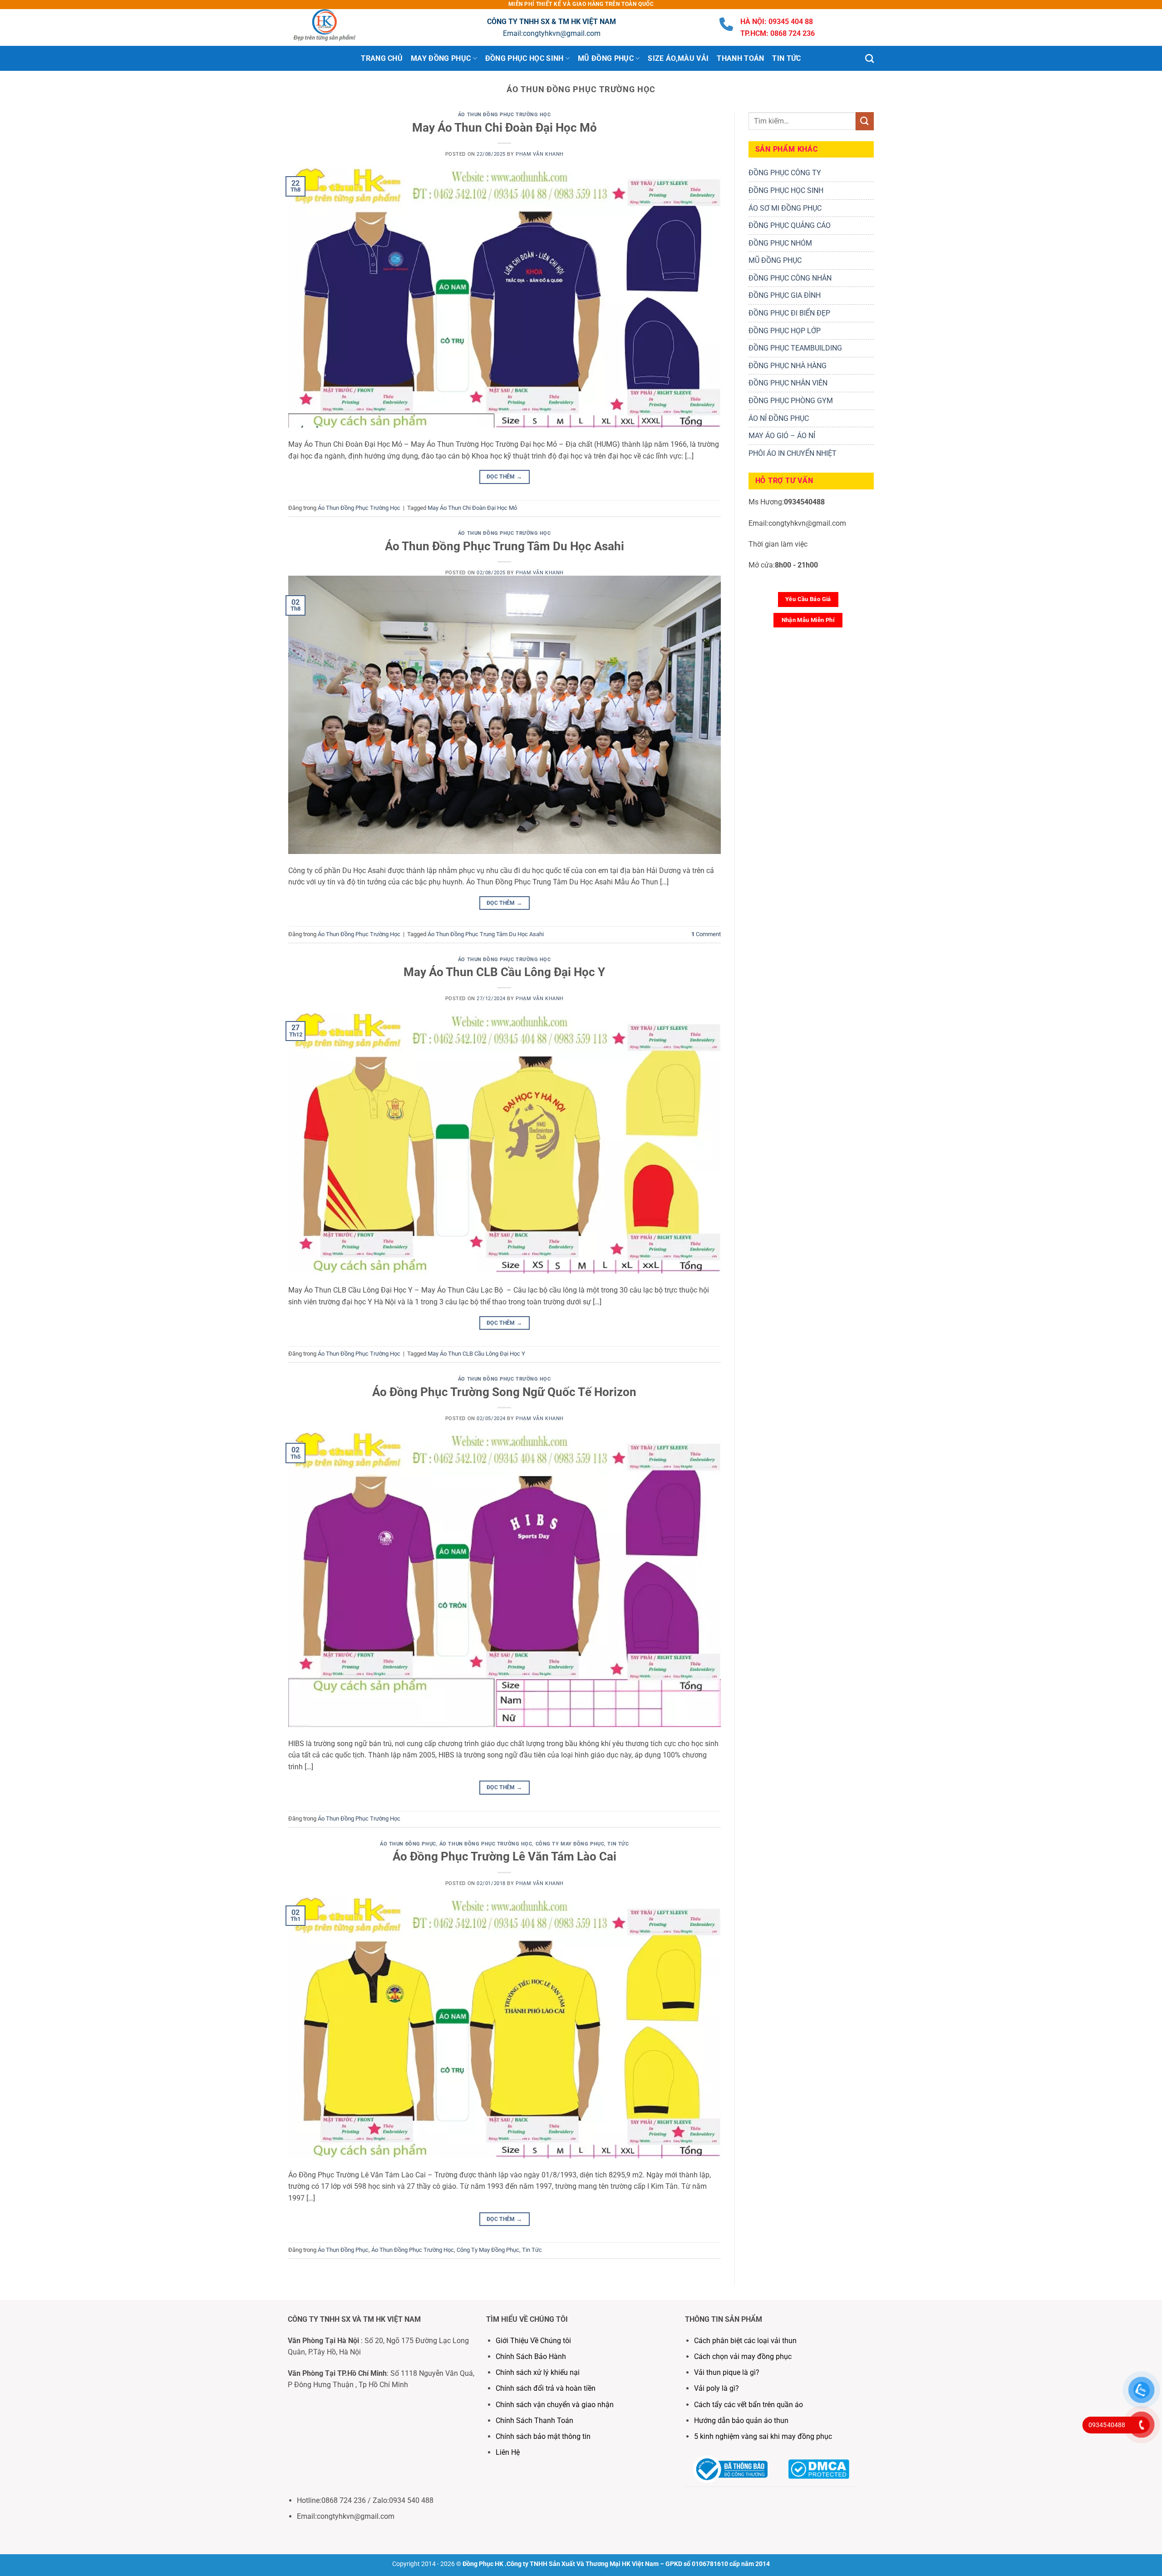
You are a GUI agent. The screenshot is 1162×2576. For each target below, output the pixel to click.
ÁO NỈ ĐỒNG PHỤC (779, 418)
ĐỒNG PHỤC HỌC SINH (786, 190)
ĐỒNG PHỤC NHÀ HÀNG (788, 366)
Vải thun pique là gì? (727, 2372)
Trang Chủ (382, 58)
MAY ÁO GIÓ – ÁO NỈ (782, 436)
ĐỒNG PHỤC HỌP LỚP (785, 331)
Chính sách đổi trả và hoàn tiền (546, 2388)
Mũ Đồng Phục (606, 58)
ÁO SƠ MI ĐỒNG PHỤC (785, 208)
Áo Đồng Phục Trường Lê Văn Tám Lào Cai (505, 1856)
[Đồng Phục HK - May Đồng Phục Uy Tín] (334, 27)
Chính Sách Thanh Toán (534, 2421)
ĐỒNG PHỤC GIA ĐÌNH (785, 295)
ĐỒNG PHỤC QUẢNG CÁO (790, 225)
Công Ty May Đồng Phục (570, 1844)
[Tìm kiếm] (869, 58)
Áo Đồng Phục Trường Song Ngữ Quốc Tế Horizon (504, 1392)
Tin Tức (786, 58)
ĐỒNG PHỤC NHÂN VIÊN (788, 383)
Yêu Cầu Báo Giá (808, 599)
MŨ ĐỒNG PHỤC (775, 260)
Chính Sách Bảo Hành (531, 2356)
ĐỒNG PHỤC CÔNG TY (785, 173)
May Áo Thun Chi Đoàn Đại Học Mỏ (505, 128)
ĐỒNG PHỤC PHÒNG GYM (791, 401)
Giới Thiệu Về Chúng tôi (533, 2341)
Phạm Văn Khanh (540, 154)
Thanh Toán (740, 58)
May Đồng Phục (441, 58)
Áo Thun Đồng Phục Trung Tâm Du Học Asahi (505, 546)
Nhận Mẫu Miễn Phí (808, 620)
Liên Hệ (509, 2452)
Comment (706, 934)
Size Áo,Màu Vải (678, 58)
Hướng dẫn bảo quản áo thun (741, 2421)
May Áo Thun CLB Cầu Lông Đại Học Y (504, 972)
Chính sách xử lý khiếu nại (538, 2372)
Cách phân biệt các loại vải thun (745, 2341)
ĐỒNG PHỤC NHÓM (780, 243)
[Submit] (865, 121)
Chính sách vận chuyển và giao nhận (555, 2405)
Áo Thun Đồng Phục (408, 1844)
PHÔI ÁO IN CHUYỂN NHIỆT (793, 453)
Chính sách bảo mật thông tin (543, 2436)
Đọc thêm (505, 477)
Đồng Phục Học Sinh (524, 58)
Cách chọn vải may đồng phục (743, 2356)
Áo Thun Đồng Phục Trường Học (505, 115)
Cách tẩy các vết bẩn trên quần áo (748, 2405)
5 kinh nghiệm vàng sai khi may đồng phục (763, 2436)
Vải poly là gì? (716, 2388)
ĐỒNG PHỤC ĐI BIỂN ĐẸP (789, 313)
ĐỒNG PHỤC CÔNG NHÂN (790, 278)
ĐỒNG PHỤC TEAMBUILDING (795, 348)
